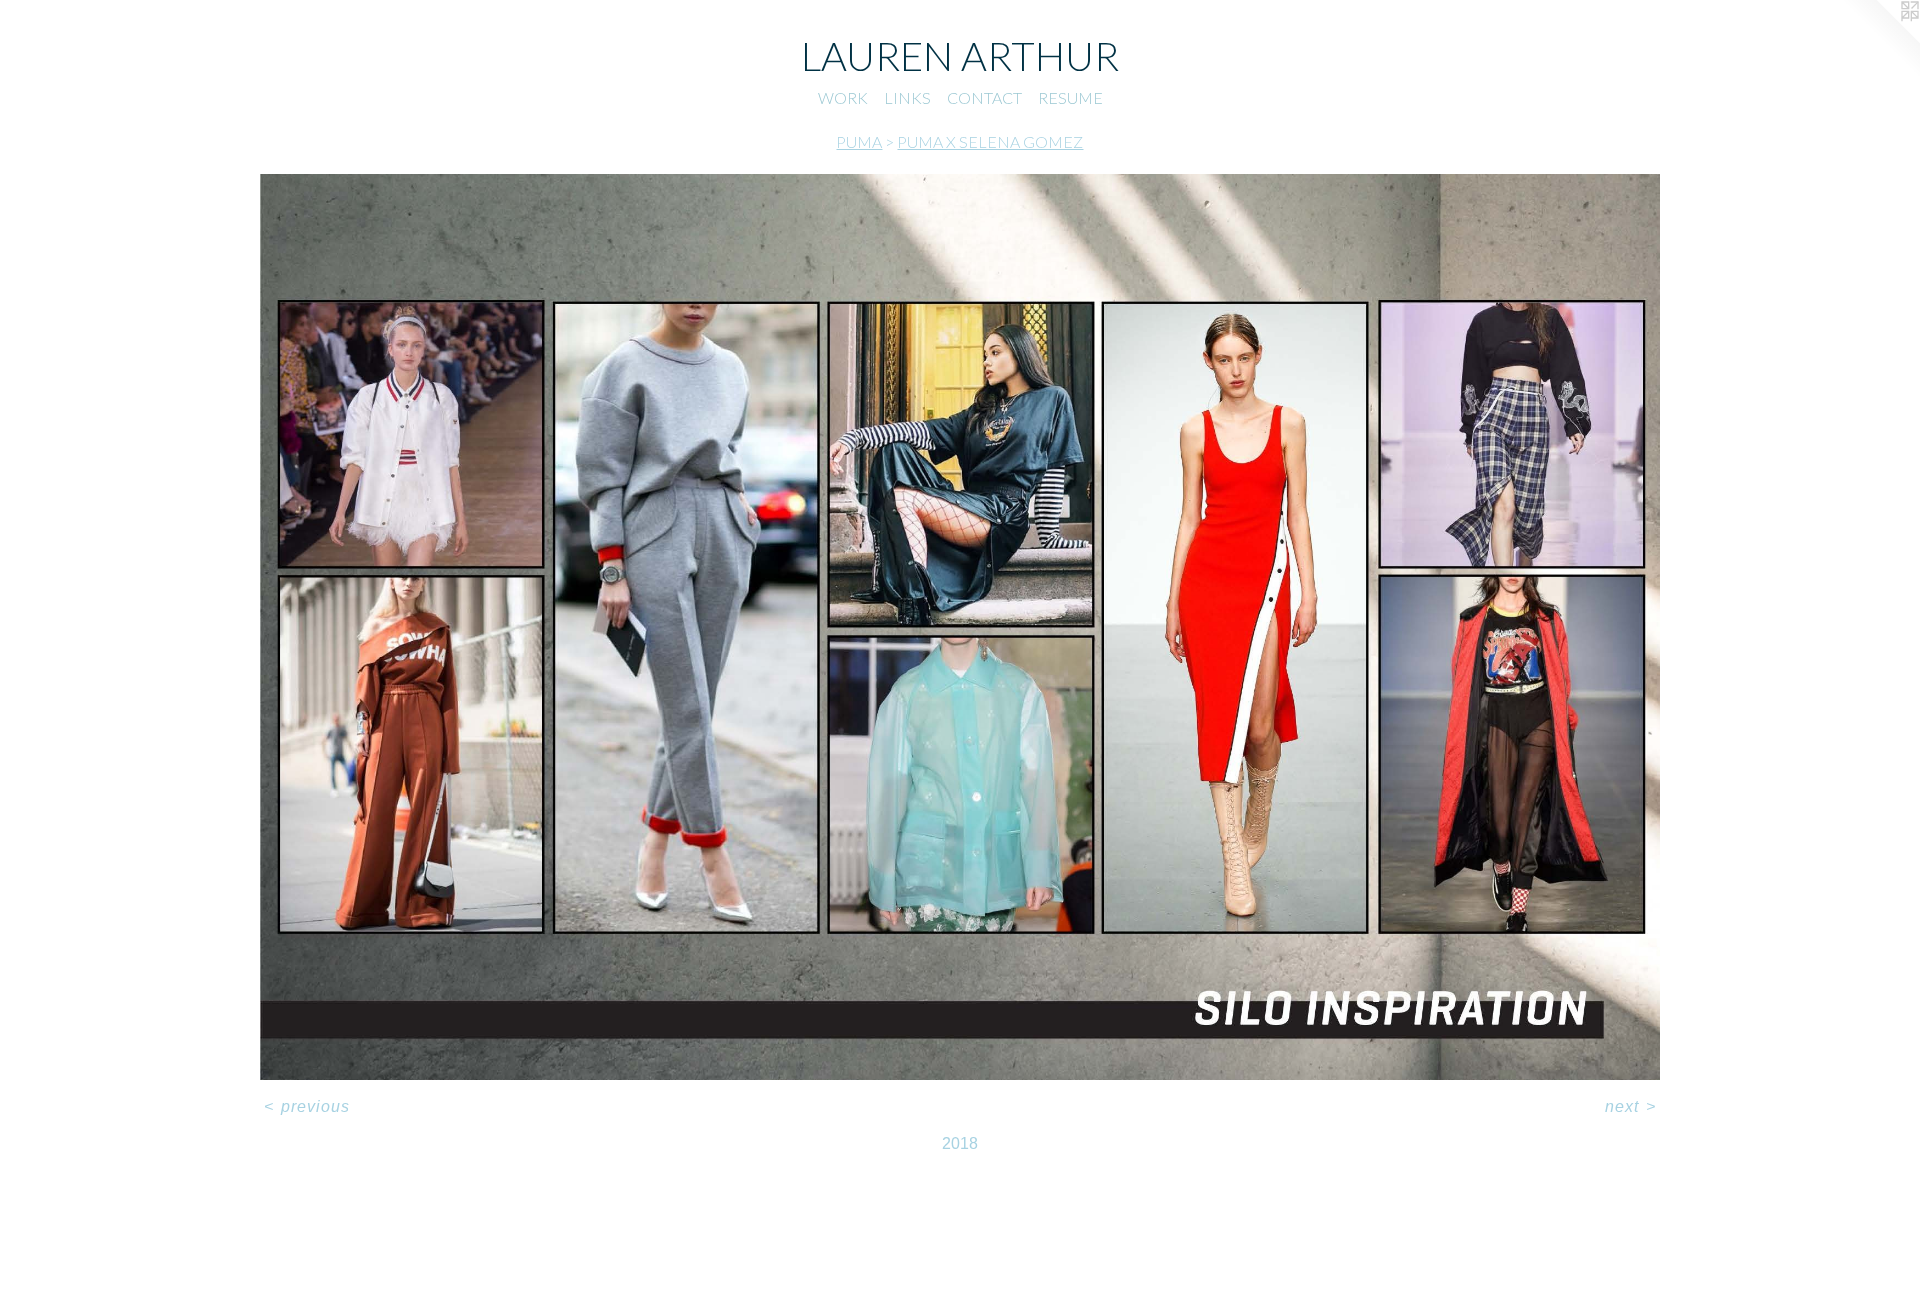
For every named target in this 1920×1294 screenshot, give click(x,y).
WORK (843, 97)
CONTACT (984, 97)
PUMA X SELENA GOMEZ (990, 141)
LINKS (907, 97)
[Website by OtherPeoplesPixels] (1880, 40)
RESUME (1070, 97)
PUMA (859, 141)
